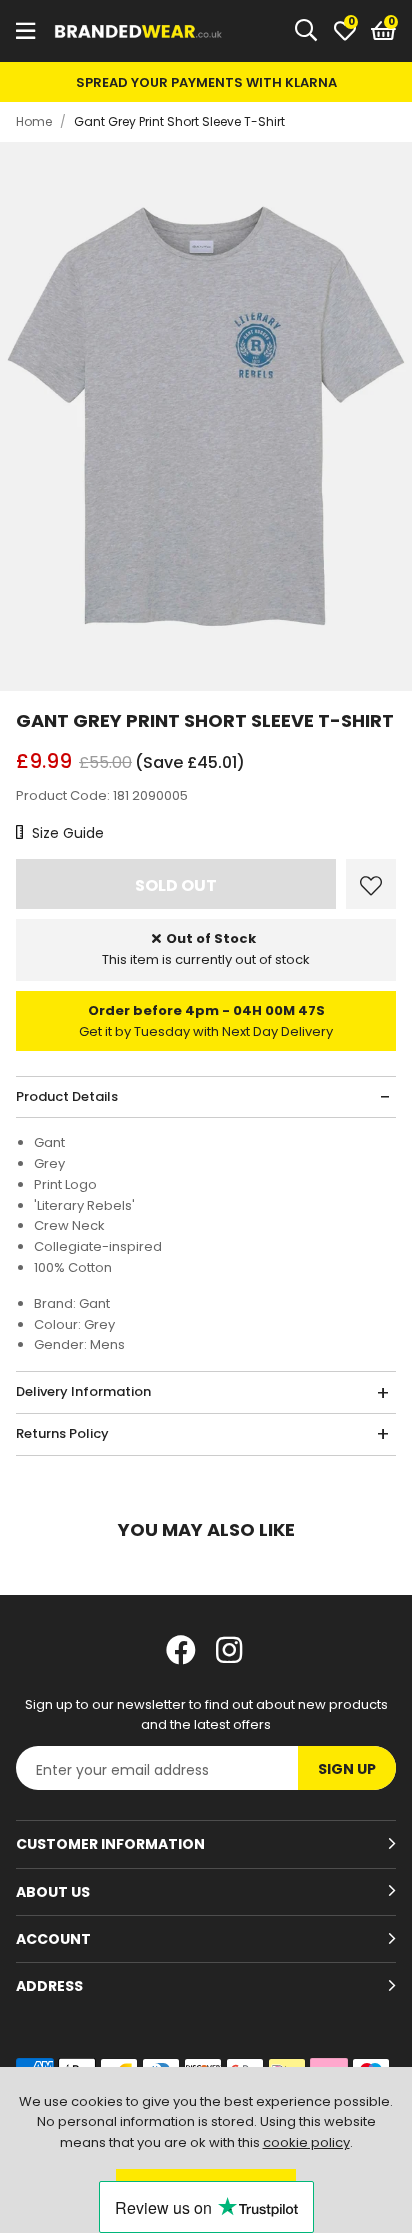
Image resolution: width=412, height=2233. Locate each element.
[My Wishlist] (345, 31)
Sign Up (347, 1769)
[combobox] (307, 31)
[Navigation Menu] (25, 31)
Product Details (67, 1096)
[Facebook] (181, 1650)
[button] (383, 31)
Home (34, 121)
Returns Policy (62, 1433)
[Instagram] (231, 1650)
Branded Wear (139, 31)
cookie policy (306, 2142)
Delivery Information (83, 1391)
